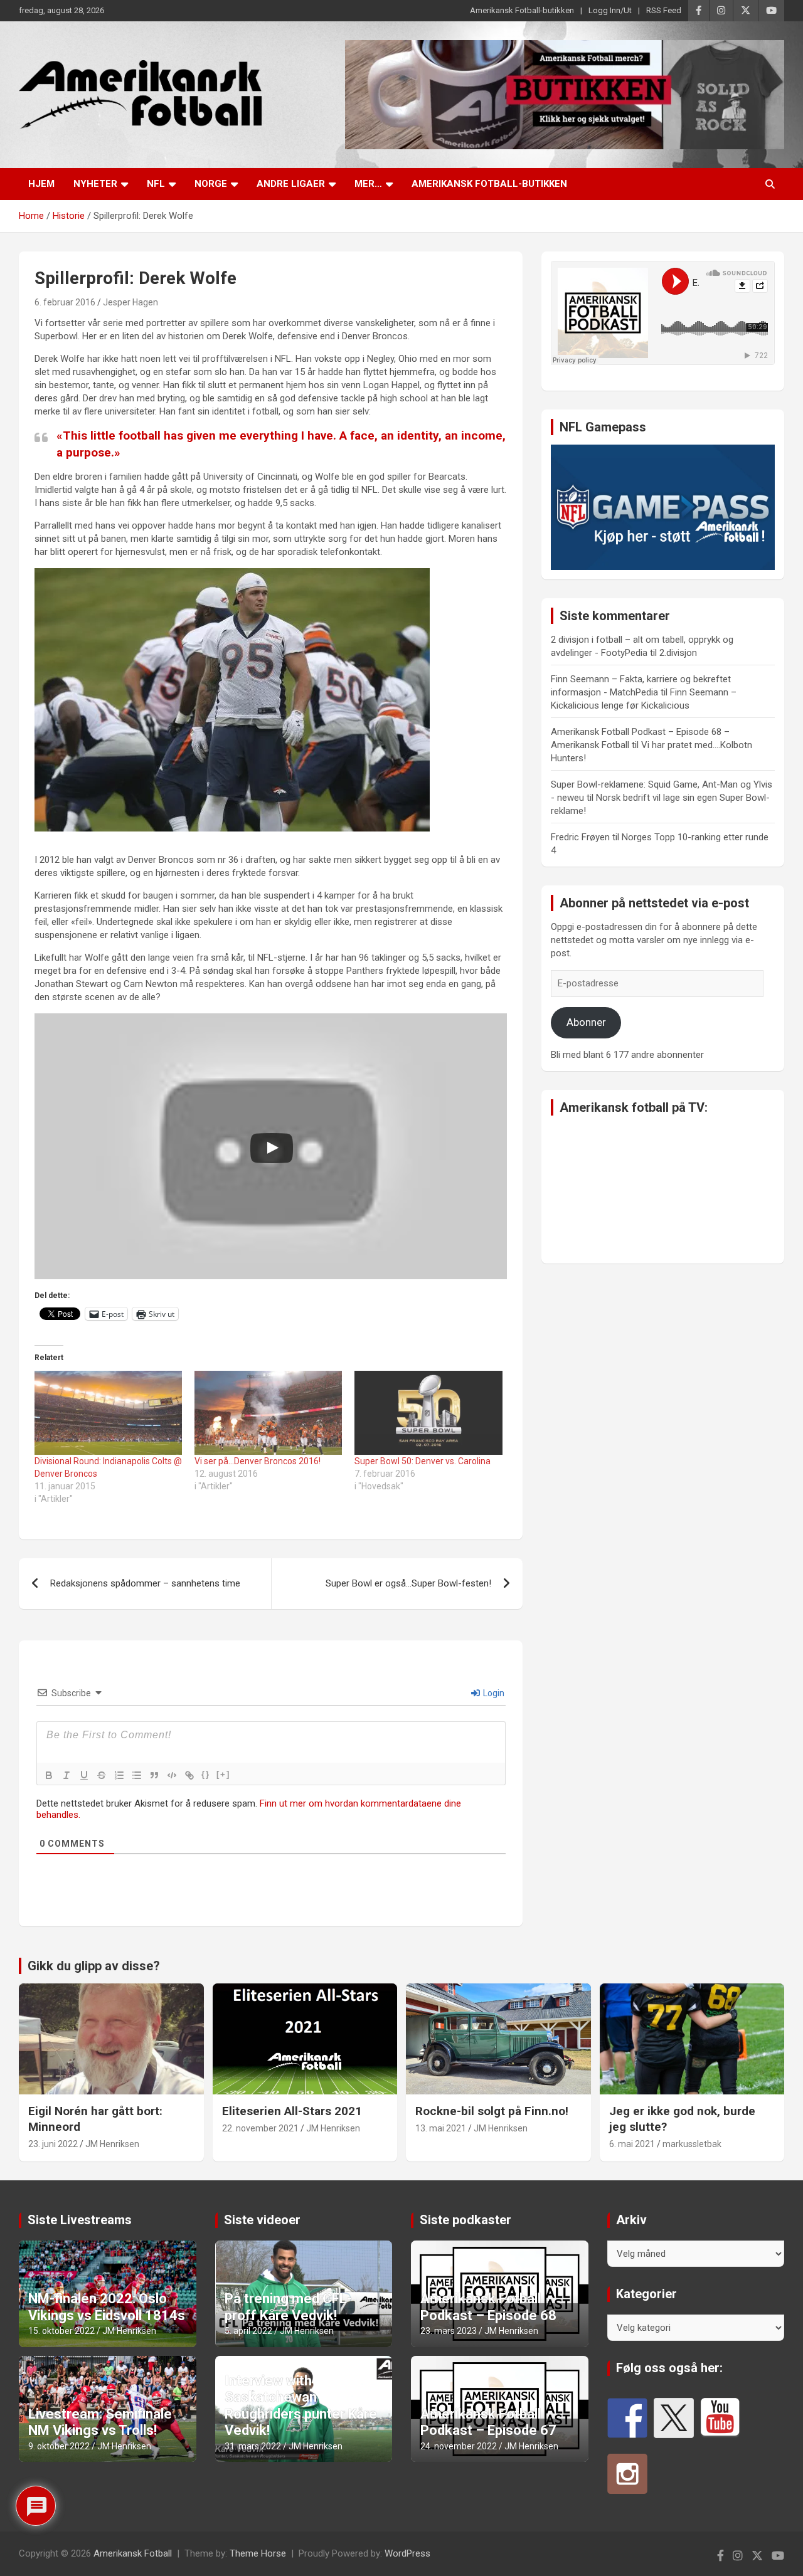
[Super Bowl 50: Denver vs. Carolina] (428, 1413)
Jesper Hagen (130, 302)
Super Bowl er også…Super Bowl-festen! (408, 1583)
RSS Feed (664, 10)
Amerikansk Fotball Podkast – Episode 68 (488, 2307)
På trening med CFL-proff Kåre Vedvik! (288, 2307)
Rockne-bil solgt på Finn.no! (492, 2111)
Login (493, 1693)
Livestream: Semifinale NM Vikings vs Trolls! (100, 2422)
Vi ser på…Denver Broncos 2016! (258, 1461)
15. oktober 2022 (61, 2331)
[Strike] (102, 1775)
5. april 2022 (248, 2331)
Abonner (586, 1022)
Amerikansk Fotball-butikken (522, 10)
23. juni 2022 (53, 2144)
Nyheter (95, 184)
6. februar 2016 (65, 302)
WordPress (407, 2553)
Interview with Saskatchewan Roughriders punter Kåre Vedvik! (301, 2405)
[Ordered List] (119, 1775)
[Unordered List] (137, 1775)
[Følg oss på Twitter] (674, 2418)
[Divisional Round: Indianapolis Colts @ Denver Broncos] (108, 1413)
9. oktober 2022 (59, 2446)
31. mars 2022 (253, 2446)
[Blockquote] (154, 1775)
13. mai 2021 (441, 2128)
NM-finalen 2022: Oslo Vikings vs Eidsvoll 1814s (107, 2307)
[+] (223, 1774)
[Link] (189, 1775)
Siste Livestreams (80, 2220)
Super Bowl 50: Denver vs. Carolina (423, 1461)
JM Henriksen (112, 2144)
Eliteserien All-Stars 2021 (292, 2111)
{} (206, 1774)
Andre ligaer (291, 184)
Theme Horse (258, 2553)
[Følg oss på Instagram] (627, 2474)
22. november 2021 (260, 2128)
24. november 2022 (459, 2446)
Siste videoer (262, 2220)
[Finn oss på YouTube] (720, 2418)
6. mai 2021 (632, 2144)
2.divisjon (678, 653)
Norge (211, 184)
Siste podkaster (465, 2220)
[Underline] (84, 1775)
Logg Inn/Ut (610, 10)
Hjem (41, 184)
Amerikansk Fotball (133, 2553)
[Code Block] (172, 1775)
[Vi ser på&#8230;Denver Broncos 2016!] (268, 1413)
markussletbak (692, 2144)
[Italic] (66, 1775)
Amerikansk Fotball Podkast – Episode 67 (488, 2422)
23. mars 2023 (449, 2331)
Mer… (368, 184)
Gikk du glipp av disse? (94, 1966)
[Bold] (49, 1775)
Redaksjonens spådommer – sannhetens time (145, 1583)
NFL (156, 184)
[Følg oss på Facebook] (627, 2418)
